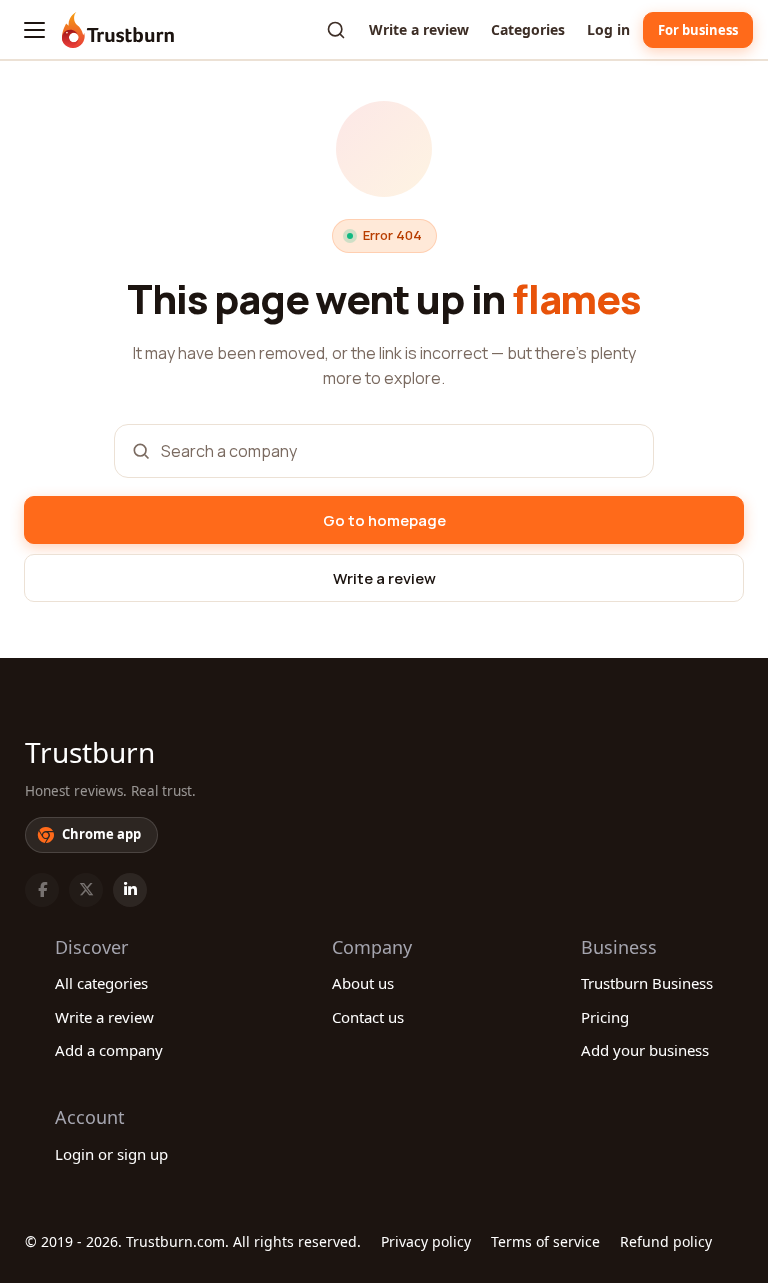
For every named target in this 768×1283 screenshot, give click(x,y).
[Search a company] (336, 30)
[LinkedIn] (130, 890)
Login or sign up (111, 1154)
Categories (528, 29)
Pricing (605, 1017)
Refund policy (666, 1241)
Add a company (109, 1050)
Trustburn (90, 752)
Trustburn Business (647, 983)
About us (363, 983)
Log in (608, 29)
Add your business (645, 1050)
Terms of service (545, 1241)
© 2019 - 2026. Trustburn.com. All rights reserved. (193, 1241)
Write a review (419, 29)
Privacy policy (426, 1241)
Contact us (368, 1017)
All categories (101, 983)
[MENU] (34, 30)
